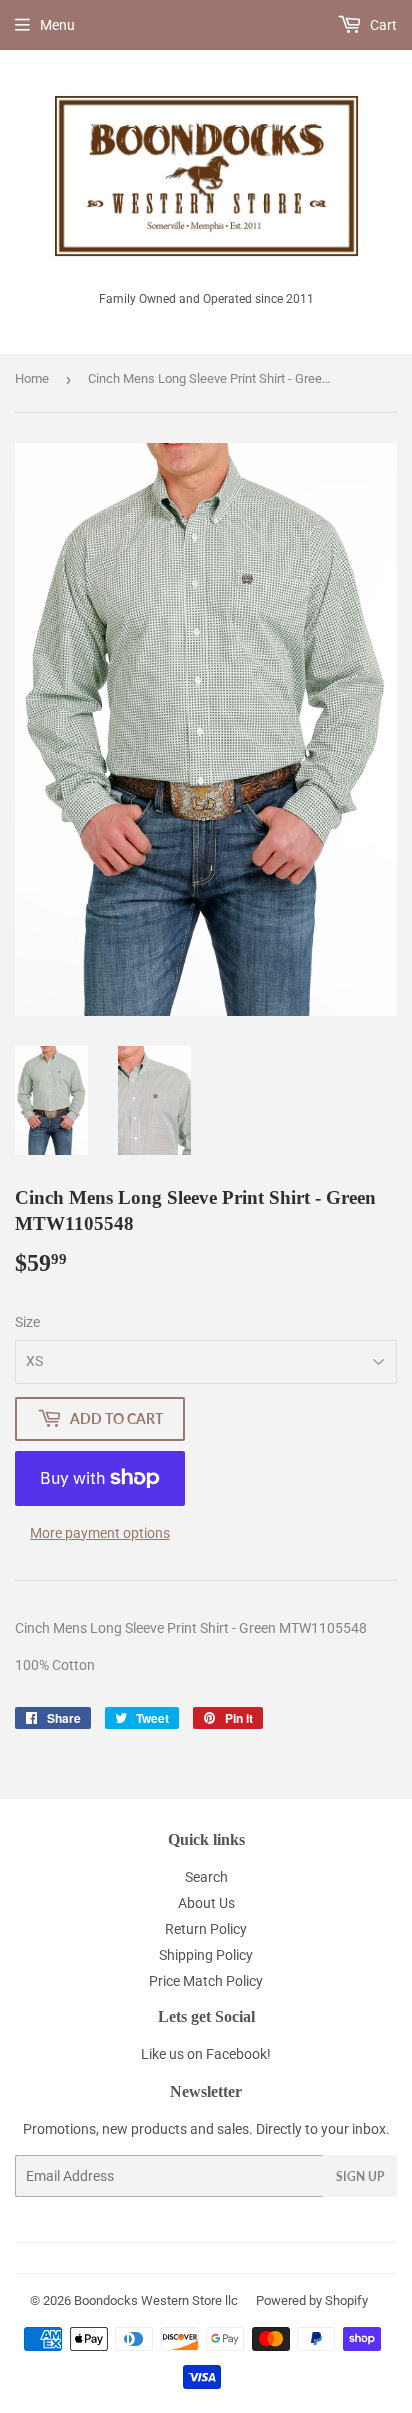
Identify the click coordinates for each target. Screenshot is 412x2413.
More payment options (100, 1533)
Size (27, 1322)
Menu (57, 25)
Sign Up (360, 2176)
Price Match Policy (206, 1981)
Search (206, 1877)
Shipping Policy (206, 1955)
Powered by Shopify (312, 2300)
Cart (382, 25)
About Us (206, 1903)
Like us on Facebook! (206, 2054)
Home (32, 378)
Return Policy (206, 1929)
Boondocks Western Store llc (156, 2300)
